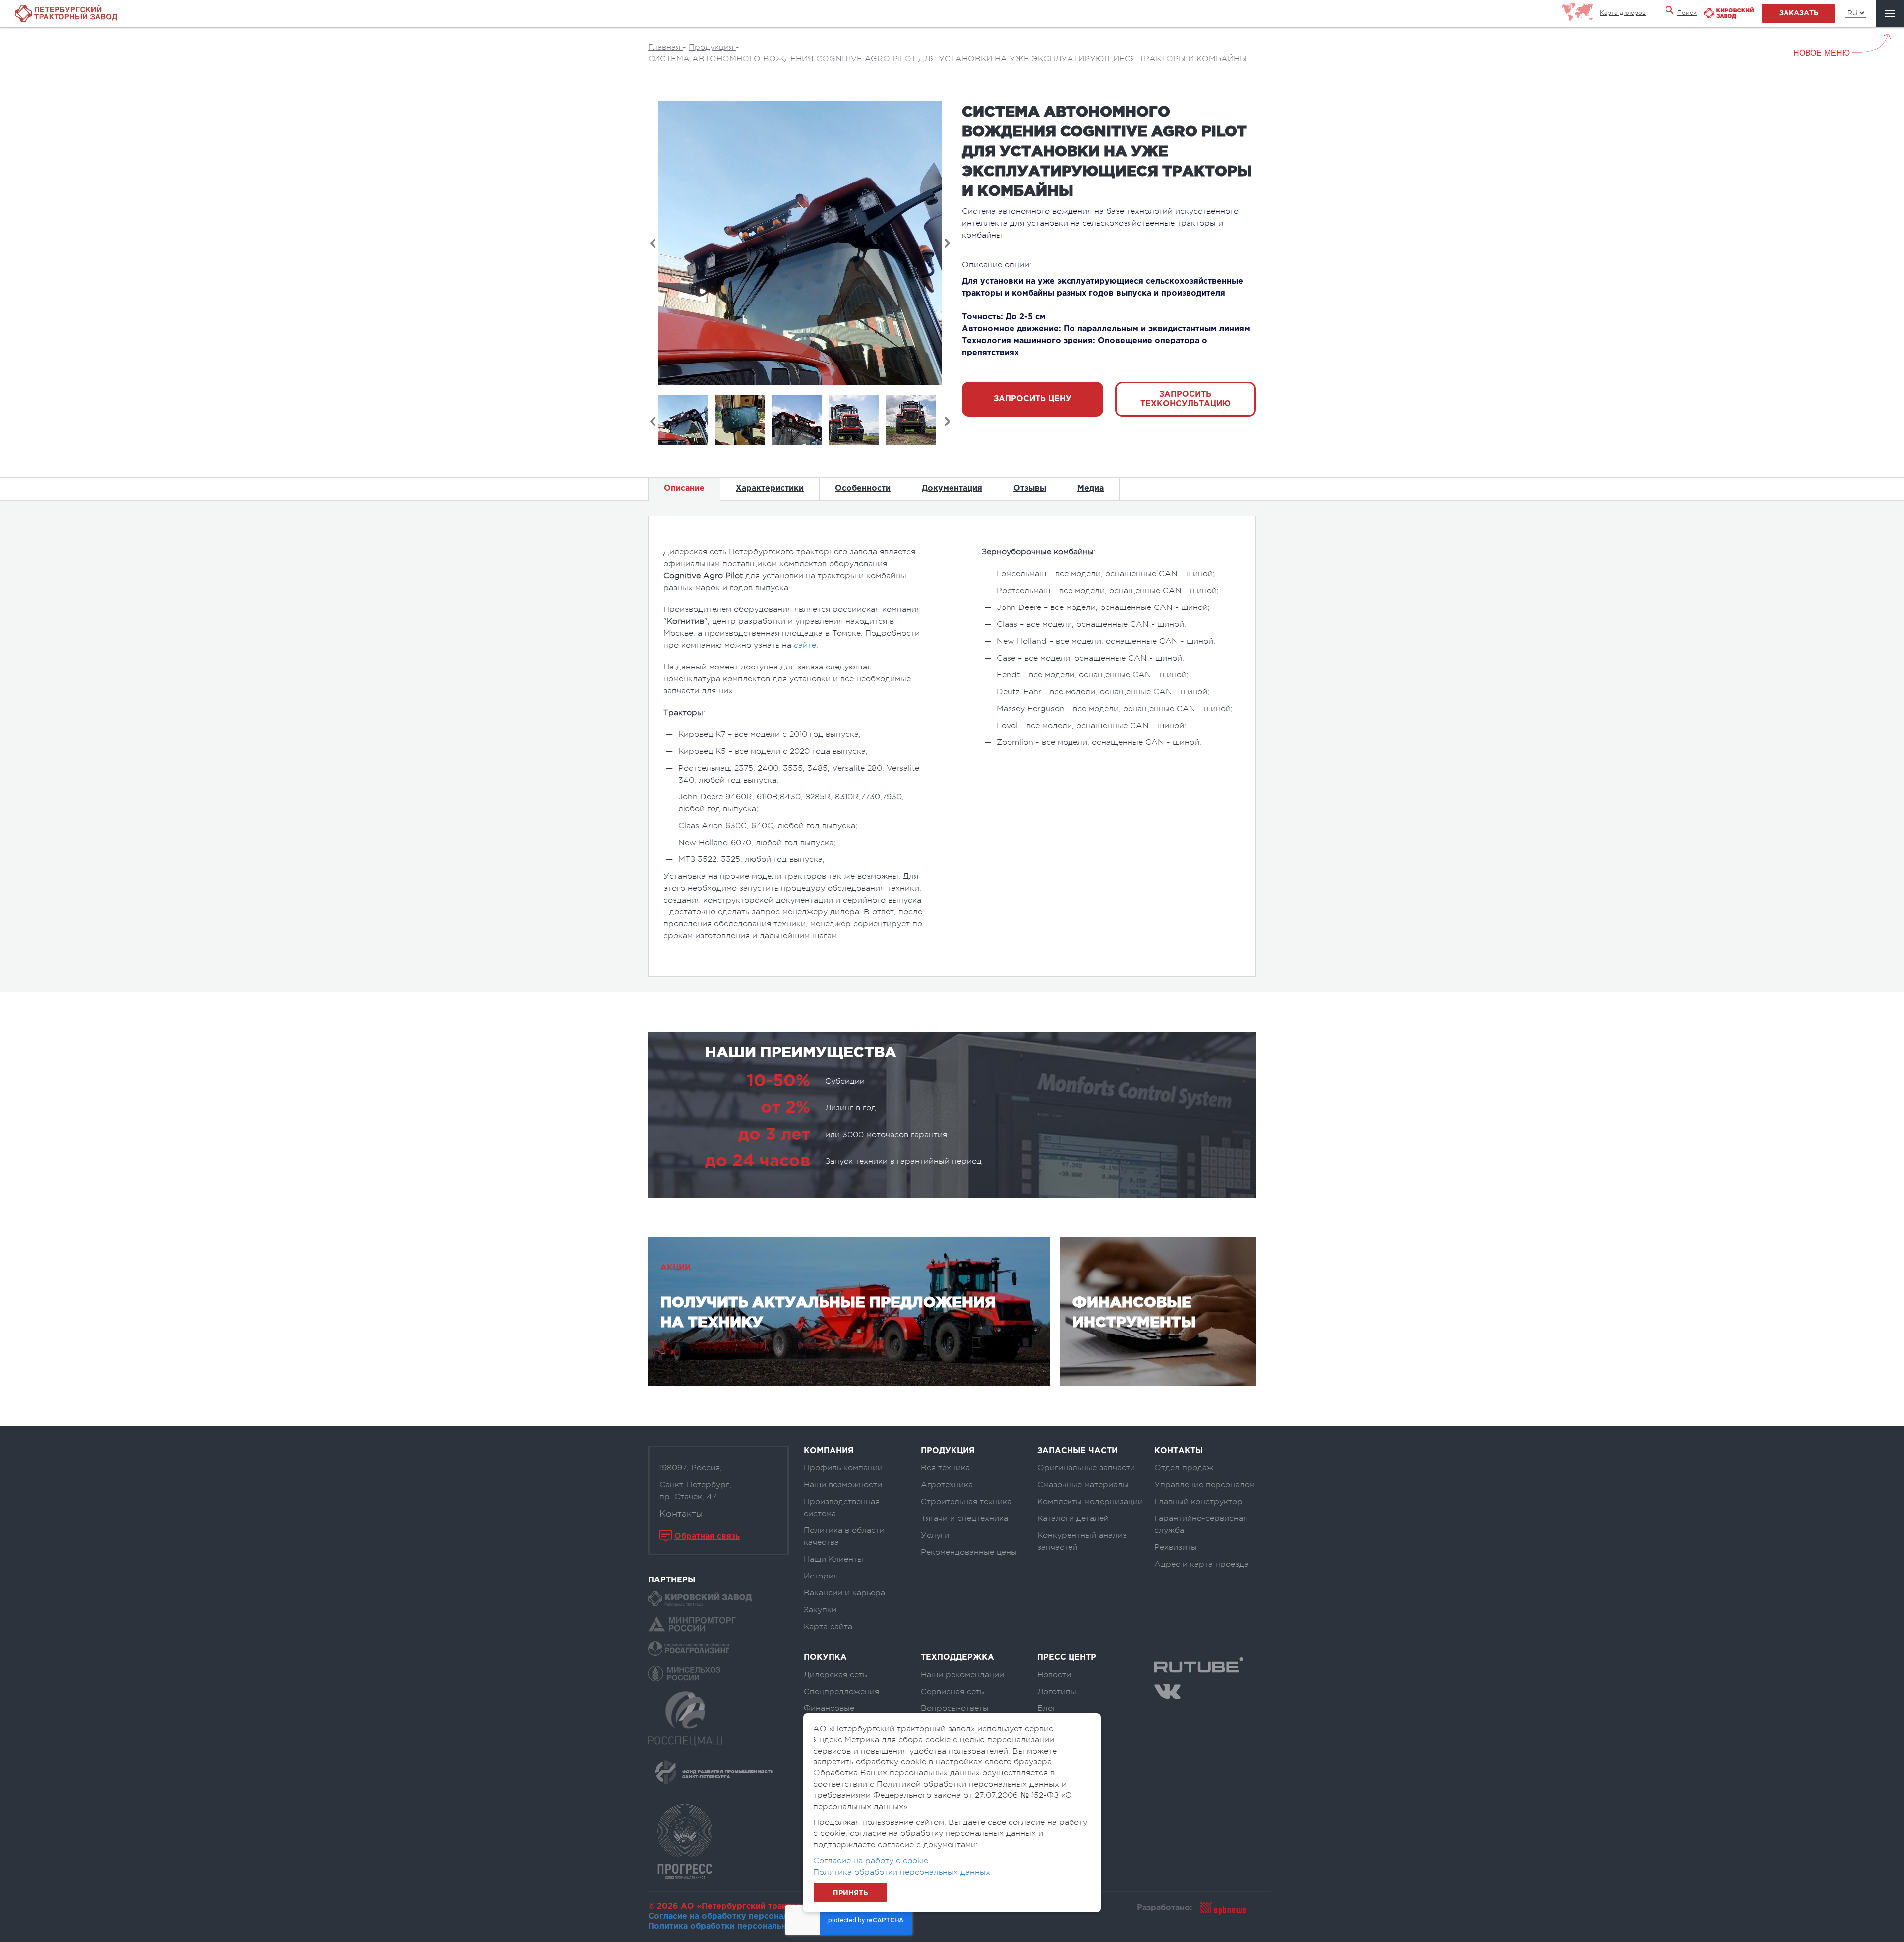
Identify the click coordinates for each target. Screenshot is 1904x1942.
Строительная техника (966, 1502)
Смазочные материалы (1083, 1485)
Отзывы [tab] (1030, 489)
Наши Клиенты (833, 1559)
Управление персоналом (1205, 1485)
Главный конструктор (1198, 1502)
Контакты (681, 1514)
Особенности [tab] (863, 489)
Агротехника (947, 1485)
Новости (1054, 1675)
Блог (1047, 1708)
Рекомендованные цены (969, 1552)
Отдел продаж (1184, 1468)
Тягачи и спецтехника (964, 1518)
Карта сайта (828, 1627)
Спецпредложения (841, 1692)
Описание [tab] (684, 489)
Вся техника (945, 1468)
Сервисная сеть (952, 1692)
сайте (805, 645)
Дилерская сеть (835, 1675)
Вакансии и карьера (844, 1593)
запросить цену (1033, 399)
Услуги (935, 1535)
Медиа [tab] (1091, 489)
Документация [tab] (952, 489)
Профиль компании (843, 1468)
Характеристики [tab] (770, 489)
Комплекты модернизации (1090, 1502)
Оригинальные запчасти (1086, 1468)
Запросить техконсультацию (1186, 399)
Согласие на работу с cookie (871, 1861)
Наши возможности (843, 1485)
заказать (1799, 13)
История (821, 1576)
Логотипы (1057, 1692)
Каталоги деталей (1073, 1518)
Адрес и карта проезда (1201, 1564)
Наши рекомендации (962, 1675)
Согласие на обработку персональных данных (745, 1916)
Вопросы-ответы (955, 1708)
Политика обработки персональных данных (739, 1926)
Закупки (820, 1610)
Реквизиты (1176, 1547)
